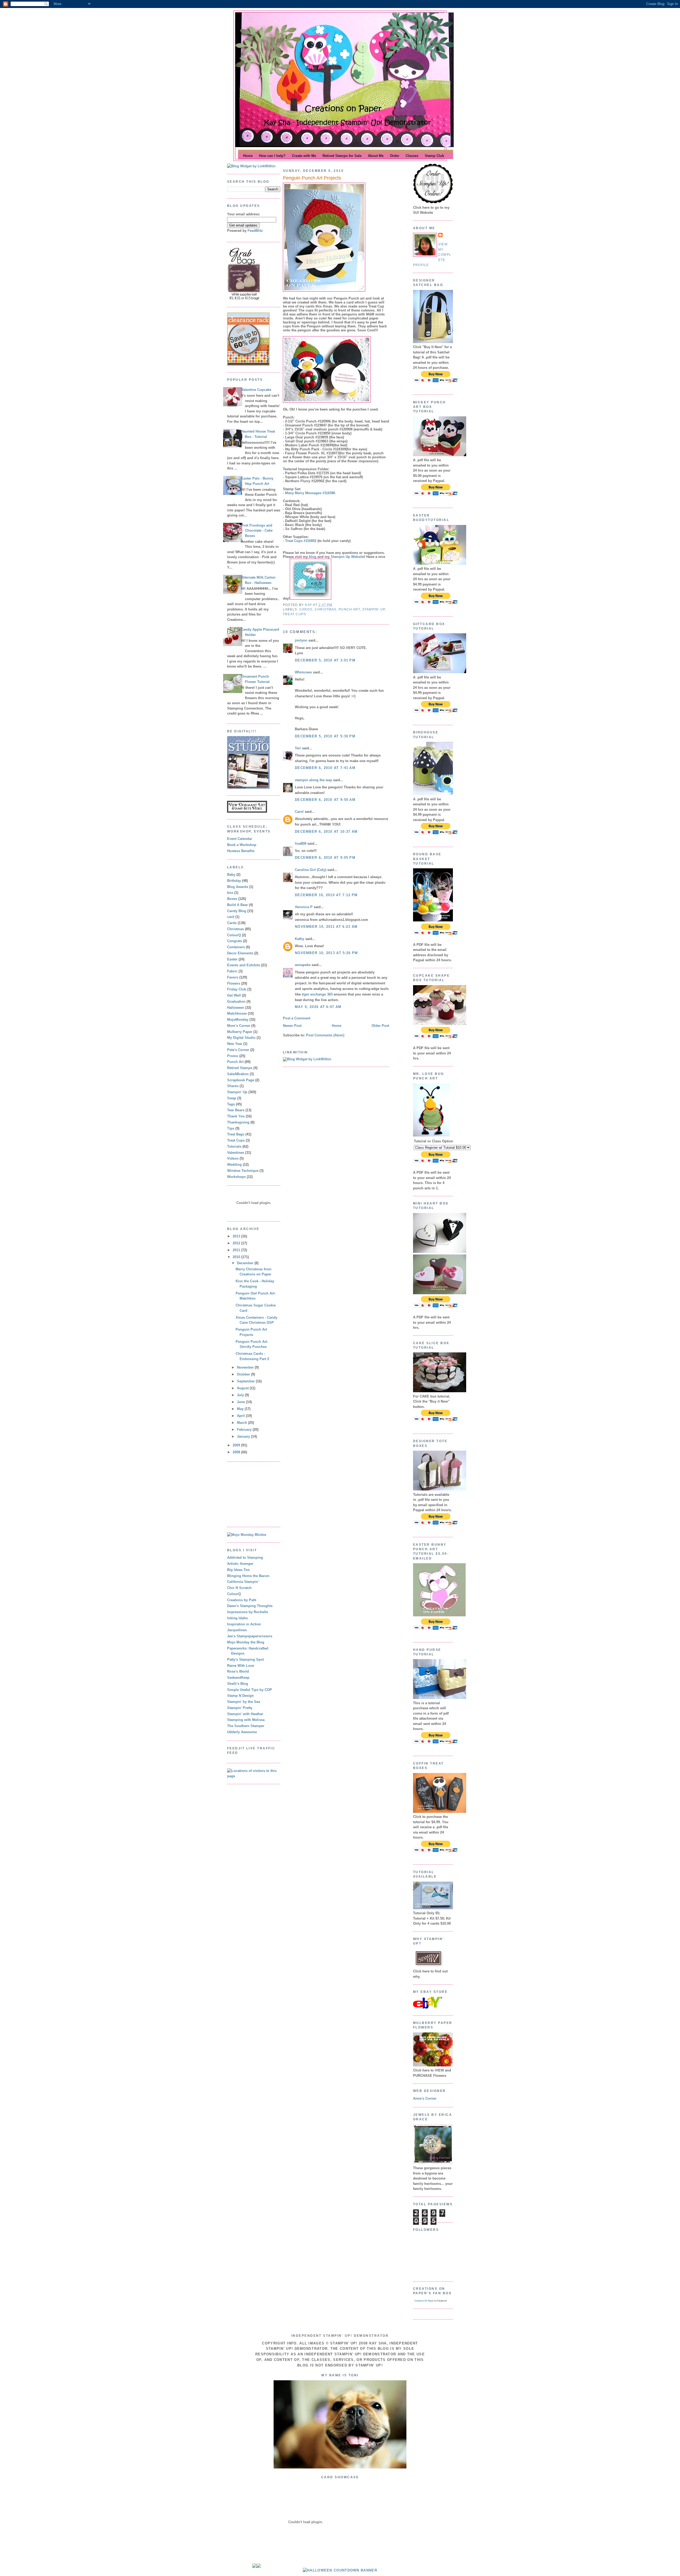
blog (313, 557)
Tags (231, 1104)
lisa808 (301, 843)
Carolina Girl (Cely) (311, 870)
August (243, 1388)
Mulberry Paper (240, 1032)
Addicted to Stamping (245, 1558)
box (230, 893)
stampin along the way (313, 780)
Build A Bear (237, 905)
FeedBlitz (255, 231)
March (243, 1423)
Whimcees (303, 672)
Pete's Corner (238, 1050)
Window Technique (243, 1171)
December (246, 1263)
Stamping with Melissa (246, 1720)
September (246, 1381)
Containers (236, 947)
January (244, 1436)
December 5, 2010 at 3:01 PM (325, 660)
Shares (233, 1086)
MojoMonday (238, 1020)
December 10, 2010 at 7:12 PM (326, 895)
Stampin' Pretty (240, 1708)
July (241, 1395)
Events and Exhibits (244, 965)
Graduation (236, 1001)
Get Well (234, 995)
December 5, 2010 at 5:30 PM (325, 736)
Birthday (234, 881)
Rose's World (238, 1671)
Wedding (234, 1165)
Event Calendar (240, 839)
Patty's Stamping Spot (245, 1659)
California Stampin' (243, 1582)
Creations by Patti (242, 1600)
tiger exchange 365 (317, 994)
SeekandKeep (238, 1678)
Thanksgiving (238, 1122)
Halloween (236, 1008)
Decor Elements (240, 953)
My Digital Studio (241, 1038)
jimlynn (301, 640)
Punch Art (235, 1062)
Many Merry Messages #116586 (310, 493)
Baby (231, 875)
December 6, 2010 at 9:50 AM (325, 800)
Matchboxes (237, 1013)
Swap (232, 1098)
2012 (237, 1243)
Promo (233, 1056)
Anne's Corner (425, 2098)
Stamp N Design (240, 1696)
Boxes (232, 899)
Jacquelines (237, 1630)
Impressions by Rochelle (248, 1612)
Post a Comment (297, 1018)
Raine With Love (241, 1666)
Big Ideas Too (238, 1570)
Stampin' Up (237, 1092)
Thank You (236, 1116)
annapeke (303, 965)
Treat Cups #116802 (301, 541)
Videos (233, 1158)
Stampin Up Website (347, 557)
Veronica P (304, 907)
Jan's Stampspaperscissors (250, 1636)
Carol (299, 812)
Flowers (234, 983)
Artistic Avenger (240, 1564)
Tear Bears (236, 1110)
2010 (237, 1257)
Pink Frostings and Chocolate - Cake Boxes (257, 531)
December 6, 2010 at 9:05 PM (325, 858)
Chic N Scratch (239, 1588)
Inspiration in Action (244, 1624)
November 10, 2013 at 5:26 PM (326, 953)
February (245, 1430)
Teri (298, 748)
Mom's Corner (239, 1026)
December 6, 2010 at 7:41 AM (325, 768)
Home (337, 1026)
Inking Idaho (237, 1618)
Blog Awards (238, 887)
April (241, 1416)
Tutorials (234, 1146)
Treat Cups (236, 1140)
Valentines (236, 1153)
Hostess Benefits (241, 851)
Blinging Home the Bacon (248, 1576)
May (241, 1409)
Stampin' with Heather (245, 1714)
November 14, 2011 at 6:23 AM (326, 927)
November (246, 1367)
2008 (237, 1452)
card (231, 917)
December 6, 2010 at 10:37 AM (326, 832)
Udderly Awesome (242, 1732)
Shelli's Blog (238, 1684)
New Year (235, 1044)
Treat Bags (236, 1134)
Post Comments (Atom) (325, 1035)
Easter (232, 959)
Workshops (236, 1177)
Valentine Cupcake (256, 390)
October (244, 1374)
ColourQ (234, 935)
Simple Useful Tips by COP (250, 1690)
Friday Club (237, 989)
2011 (237, 1250)
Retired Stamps (240, 1068)
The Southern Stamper (246, 1726)
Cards (232, 923)
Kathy (299, 939)
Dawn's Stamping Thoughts (250, 1606)
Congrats (235, 941)
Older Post (380, 1026)
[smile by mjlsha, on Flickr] (340, 2467)
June (241, 1402)
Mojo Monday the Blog (246, 1642)
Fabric (232, 971)
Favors (233, 977)
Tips (231, 1128)
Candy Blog (237, 911)
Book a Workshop (242, 845)
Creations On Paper (424, 2301)
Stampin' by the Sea (244, 1702)
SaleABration (238, 1074)
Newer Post (292, 1026)
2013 (237, 1236)
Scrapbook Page (241, 1080)
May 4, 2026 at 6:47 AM (318, 1007)
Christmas (235, 929)
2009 (237, 1445)
